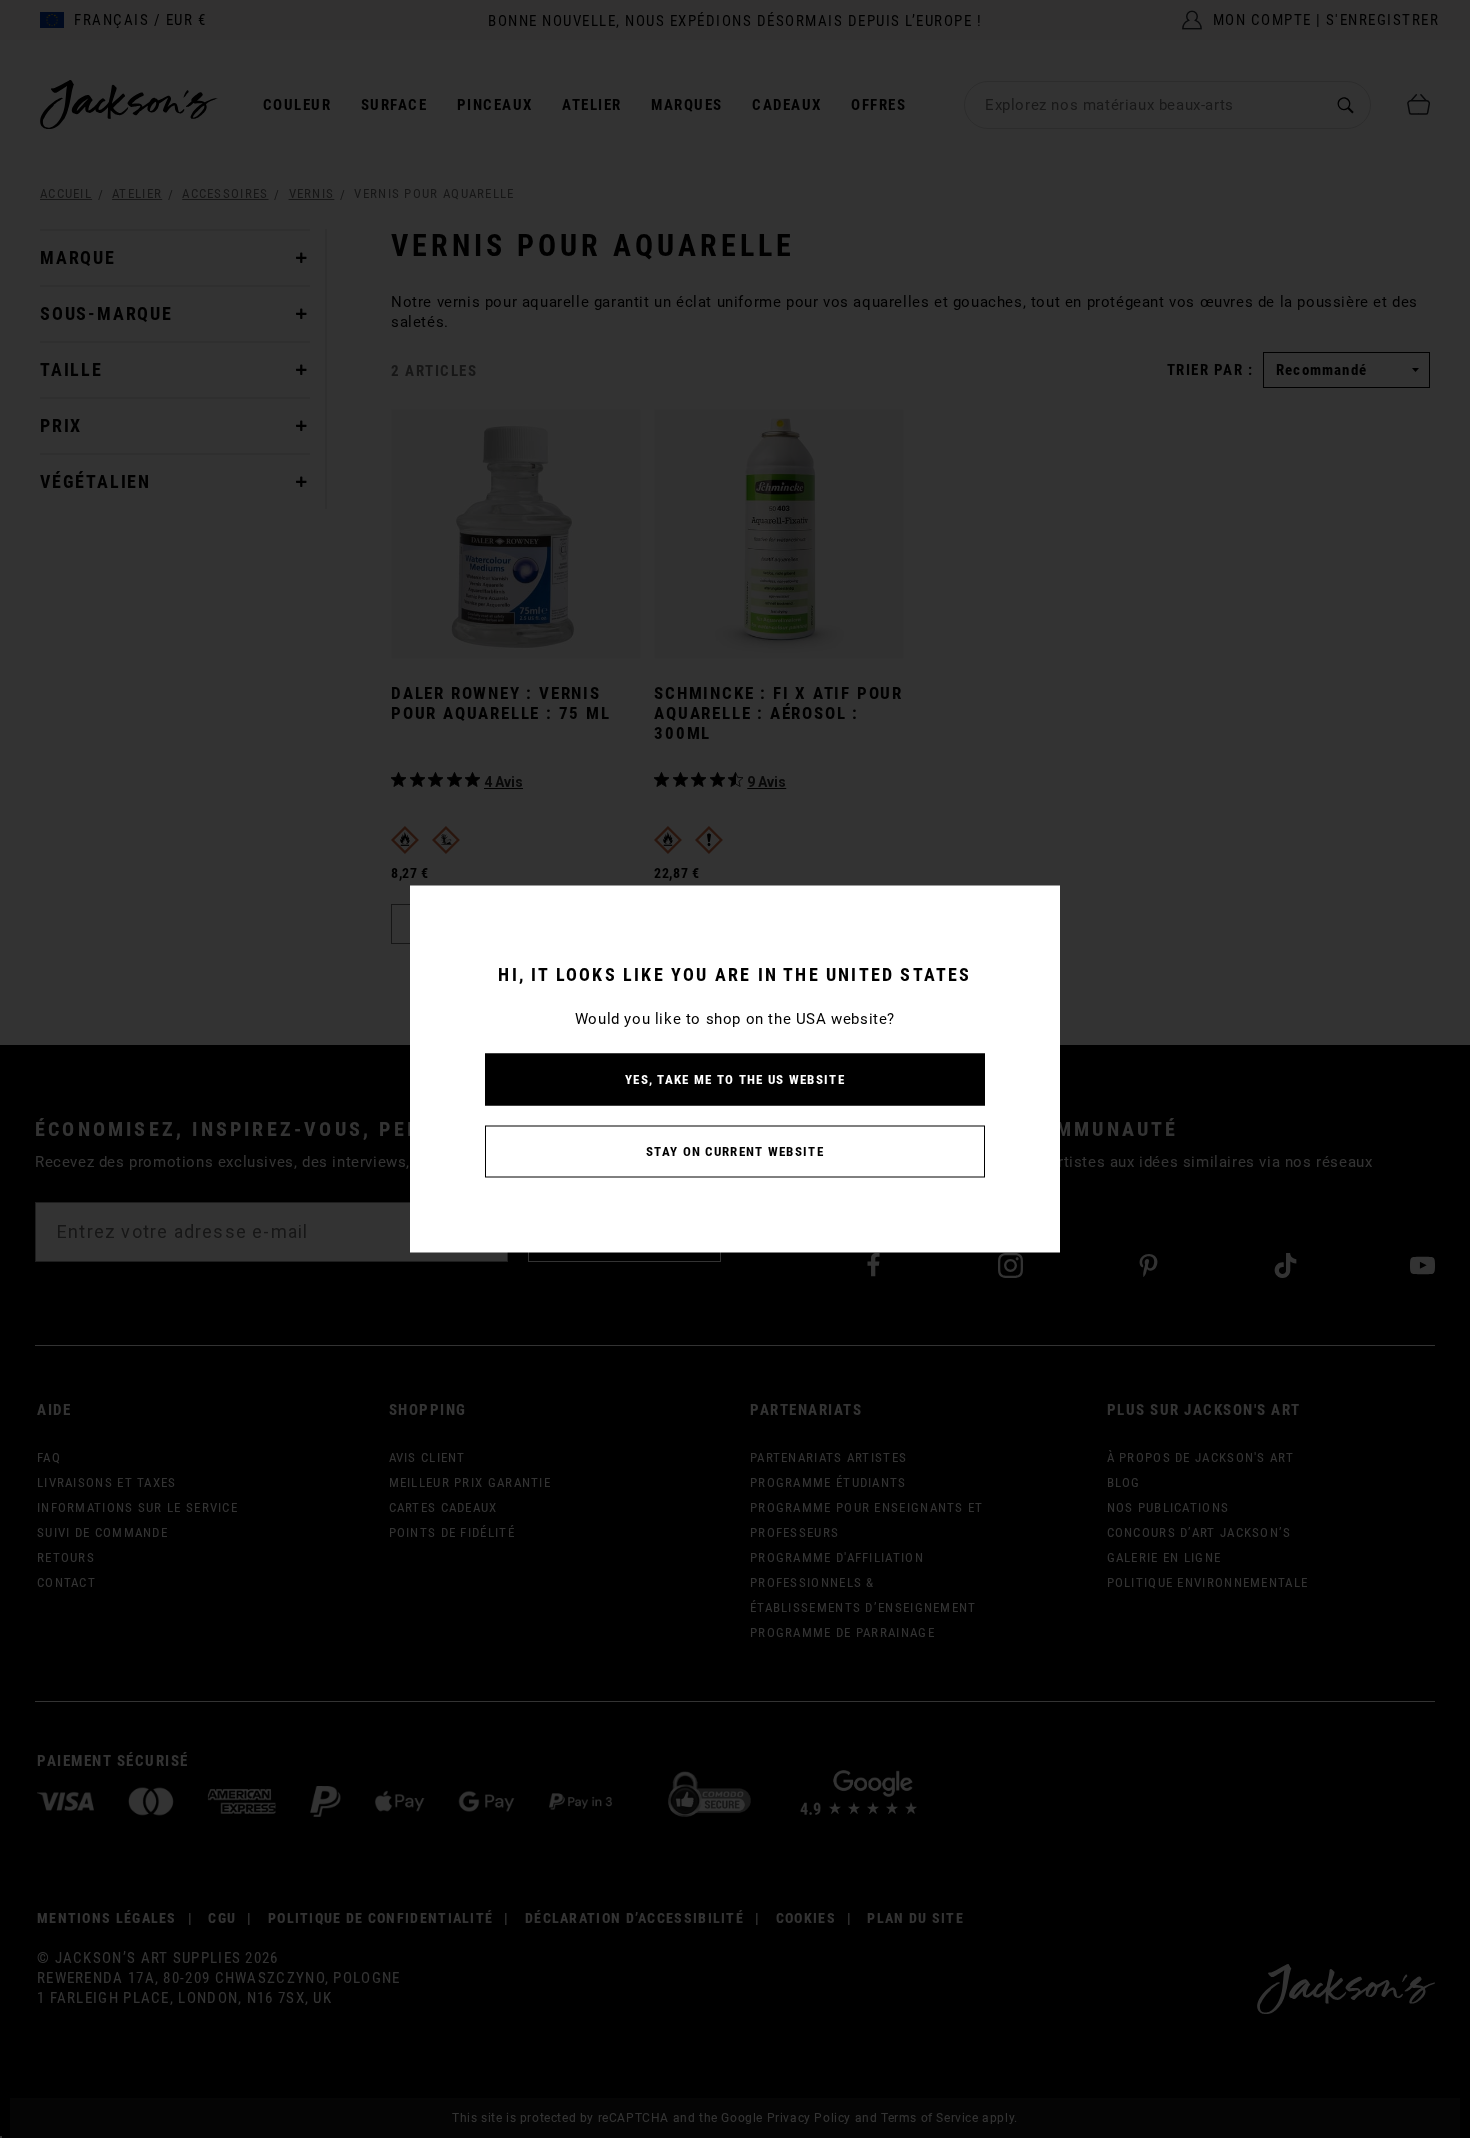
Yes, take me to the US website (735, 1079)
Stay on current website (735, 1151)
